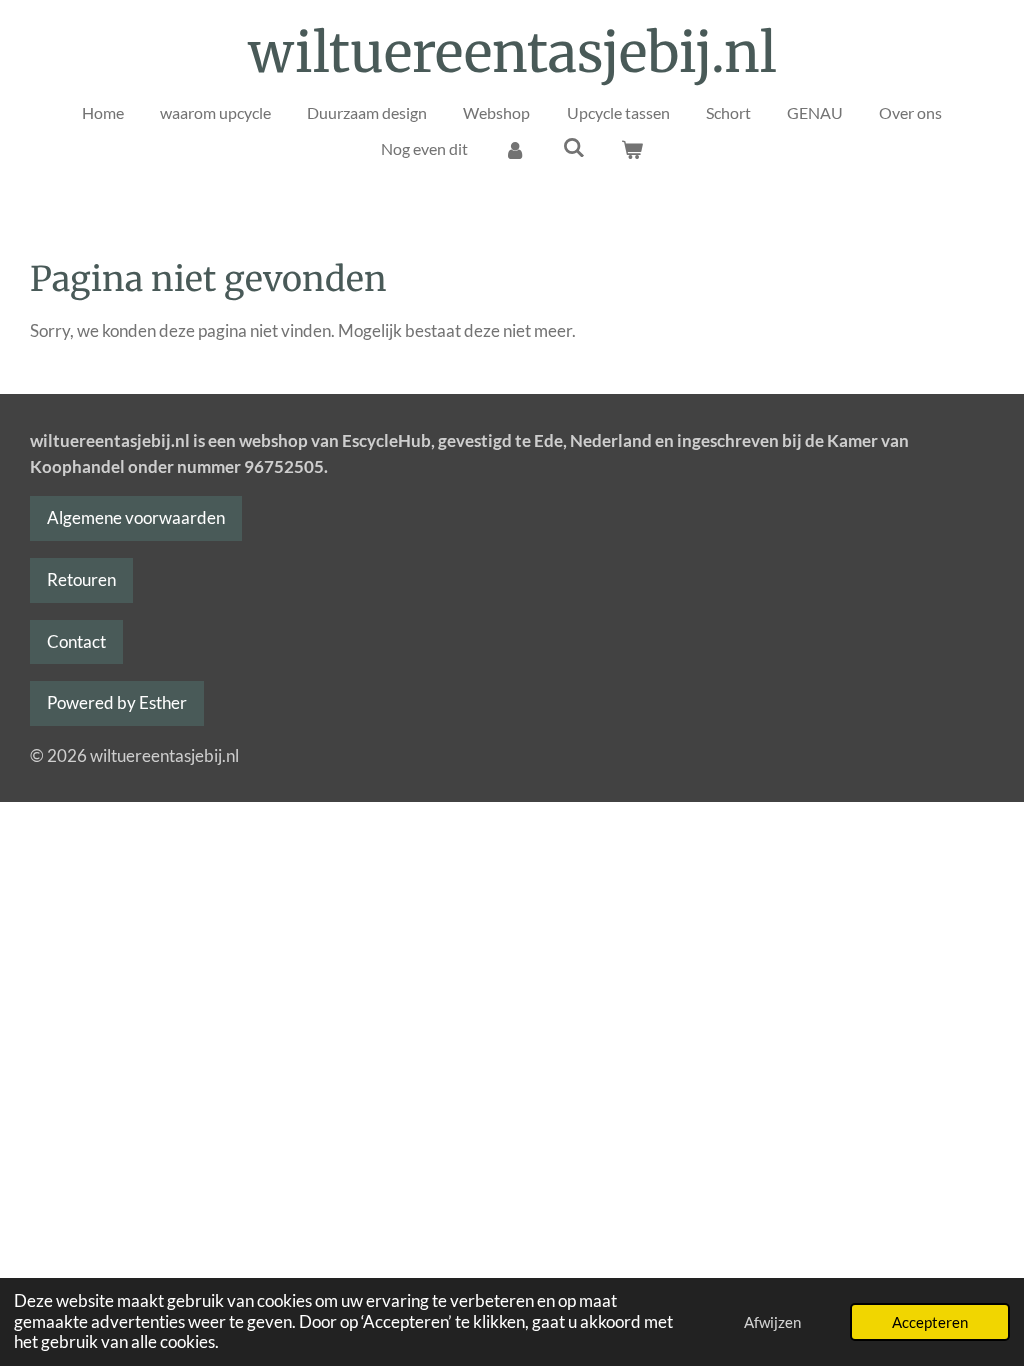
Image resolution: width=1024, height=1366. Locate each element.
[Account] (515, 149)
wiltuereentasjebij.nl (512, 53)
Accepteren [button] (930, 1322)
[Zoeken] (573, 146)
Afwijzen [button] (772, 1322)
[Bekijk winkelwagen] (632, 149)
